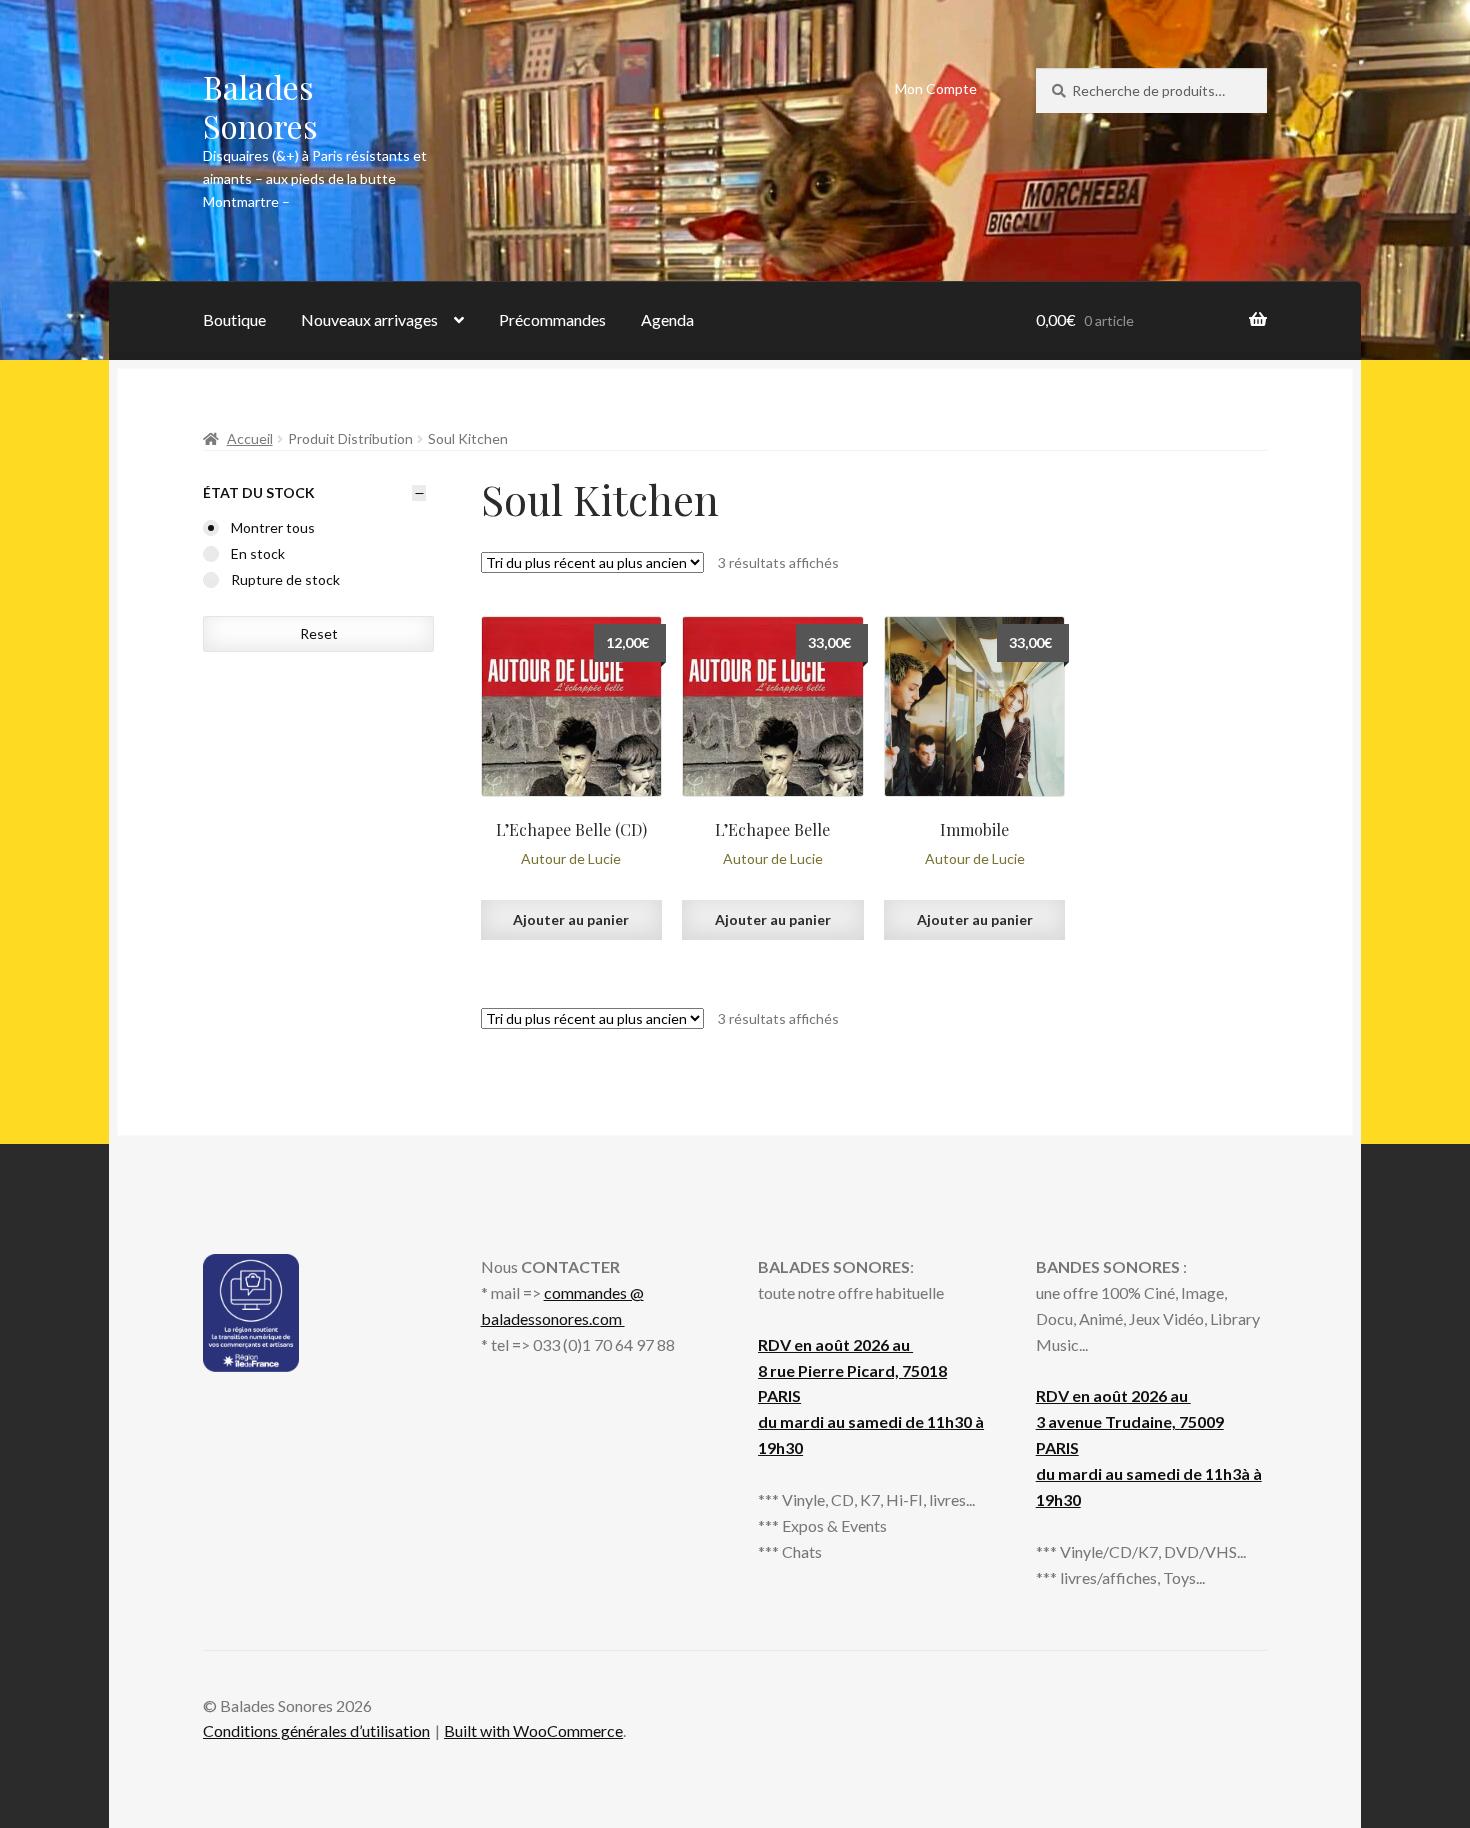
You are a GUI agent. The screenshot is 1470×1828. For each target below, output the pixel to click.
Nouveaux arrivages (369, 319)
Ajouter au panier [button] (571, 919)
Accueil (250, 438)
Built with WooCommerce (533, 1730)
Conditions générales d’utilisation (316, 1730)
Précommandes (552, 319)
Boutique (234, 319)
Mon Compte (936, 88)
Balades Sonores (260, 106)
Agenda (667, 319)
